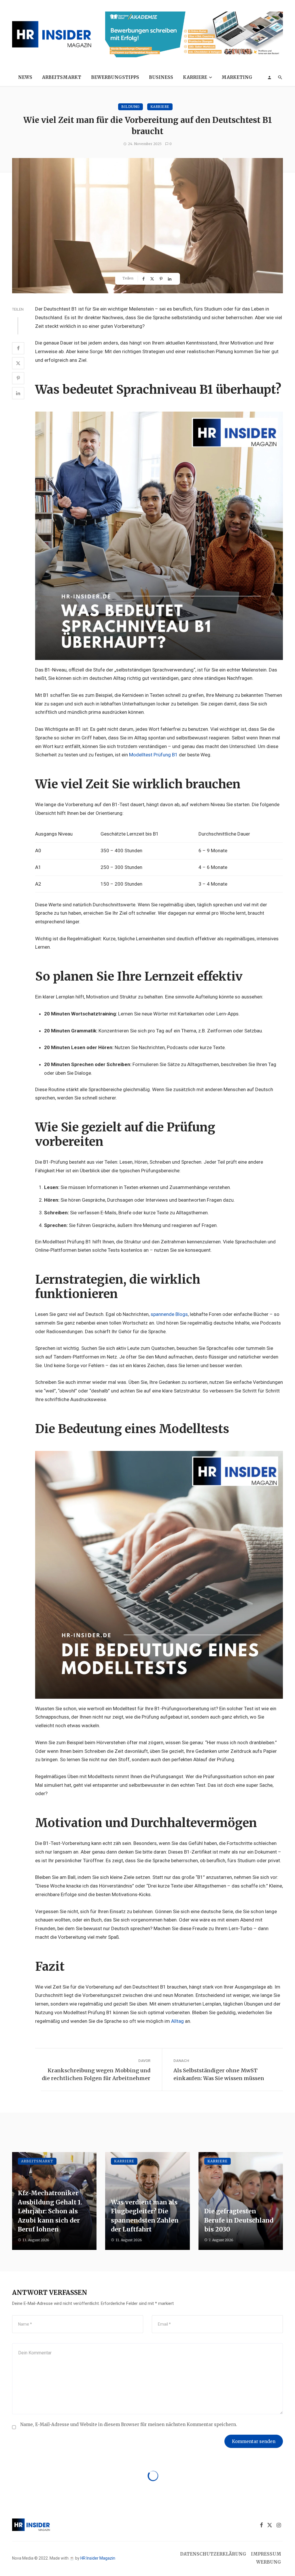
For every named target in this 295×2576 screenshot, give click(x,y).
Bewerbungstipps (115, 77)
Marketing (237, 77)
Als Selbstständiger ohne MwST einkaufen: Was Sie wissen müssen (219, 2074)
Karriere (195, 77)
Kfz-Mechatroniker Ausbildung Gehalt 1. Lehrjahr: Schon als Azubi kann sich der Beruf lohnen (50, 2211)
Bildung (131, 107)
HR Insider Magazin (98, 2558)
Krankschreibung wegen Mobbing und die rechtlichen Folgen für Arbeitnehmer (96, 2074)
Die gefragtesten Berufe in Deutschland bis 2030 (239, 2220)
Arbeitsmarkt (62, 77)
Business (161, 77)
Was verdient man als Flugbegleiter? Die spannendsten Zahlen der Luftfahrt (145, 2216)
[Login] (269, 77)
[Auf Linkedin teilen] (170, 279)
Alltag (177, 2021)
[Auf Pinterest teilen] (162, 279)
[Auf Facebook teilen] (144, 279)
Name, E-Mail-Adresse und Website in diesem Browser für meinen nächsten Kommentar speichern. (129, 2424)
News (25, 77)
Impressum (266, 2554)
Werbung (269, 2562)
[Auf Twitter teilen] (153, 279)
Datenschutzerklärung (213, 2554)
